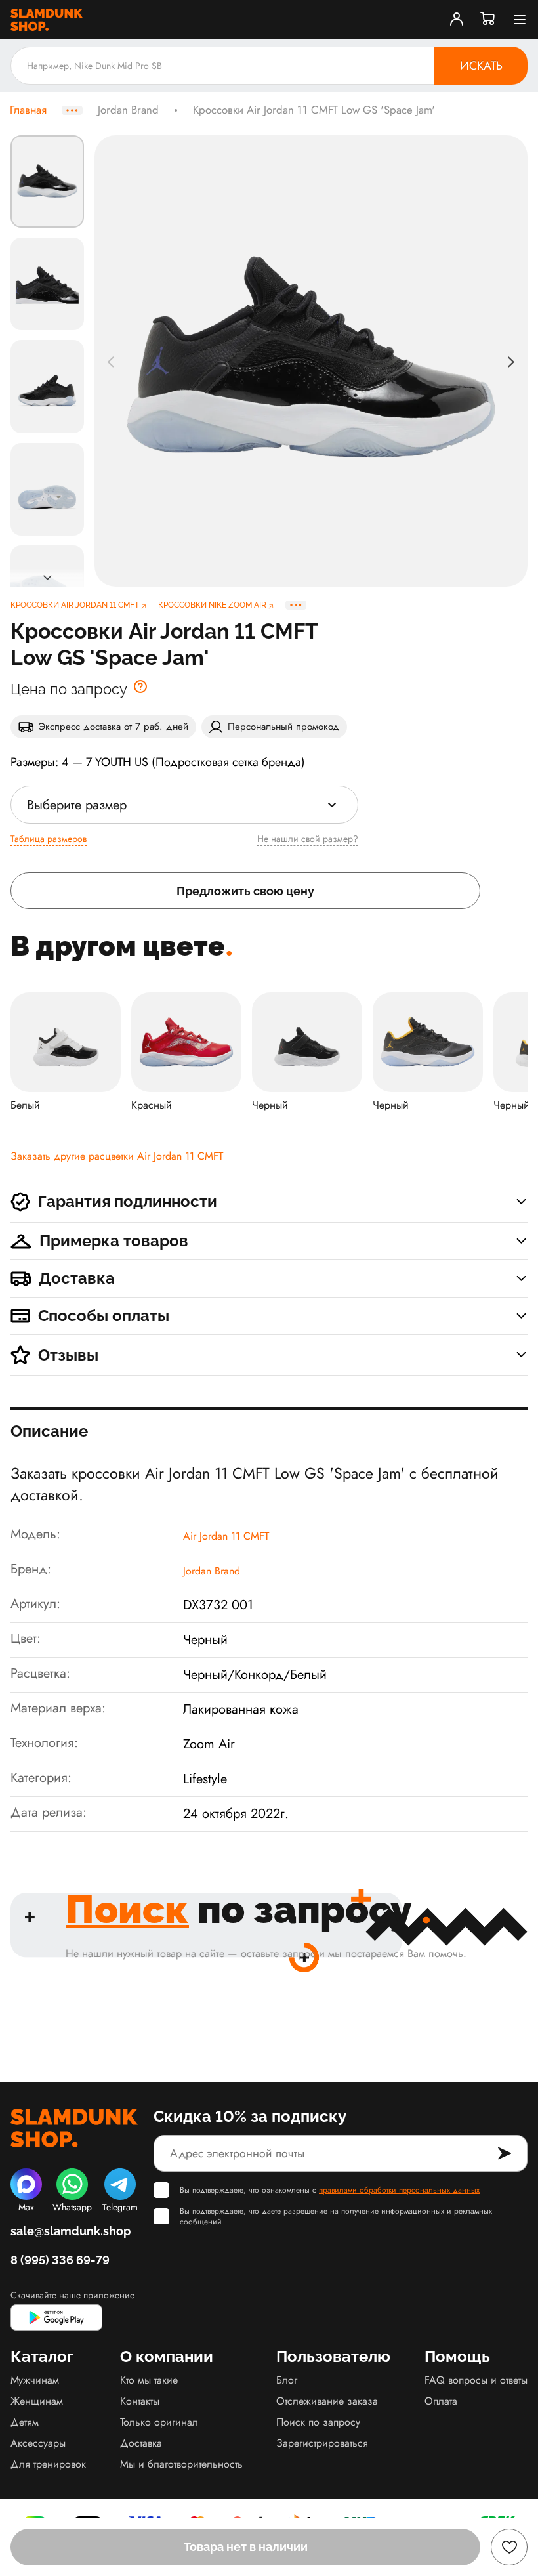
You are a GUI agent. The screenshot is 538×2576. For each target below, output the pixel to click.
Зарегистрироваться (322, 2443)
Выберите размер (77, 805)
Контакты (140, 2401)
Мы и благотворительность (181, 2464)
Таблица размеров (49, 839)
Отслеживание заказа (327, 2401)
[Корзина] (488, 20)
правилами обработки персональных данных (399, 2190)
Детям (25, 2422)
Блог (287, 2380)
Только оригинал (159, 2422)
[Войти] (457, 20)
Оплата (441, 2401)
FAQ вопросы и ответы (476, 2380)
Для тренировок (48, 2464)
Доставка (141, 2443)
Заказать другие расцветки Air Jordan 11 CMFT (117, 1156)
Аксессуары (38, 2443)
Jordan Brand (128, 110)
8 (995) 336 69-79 (60, 2260)
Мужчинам (35, 2380)
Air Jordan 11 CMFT (226, 1536)
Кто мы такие (149, 2380)
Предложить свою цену (245, 891)
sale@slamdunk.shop (71, 2231)
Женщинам (37, 2401)
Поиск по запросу (318, 2422)
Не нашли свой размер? (308, 839)
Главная (28, 110)
